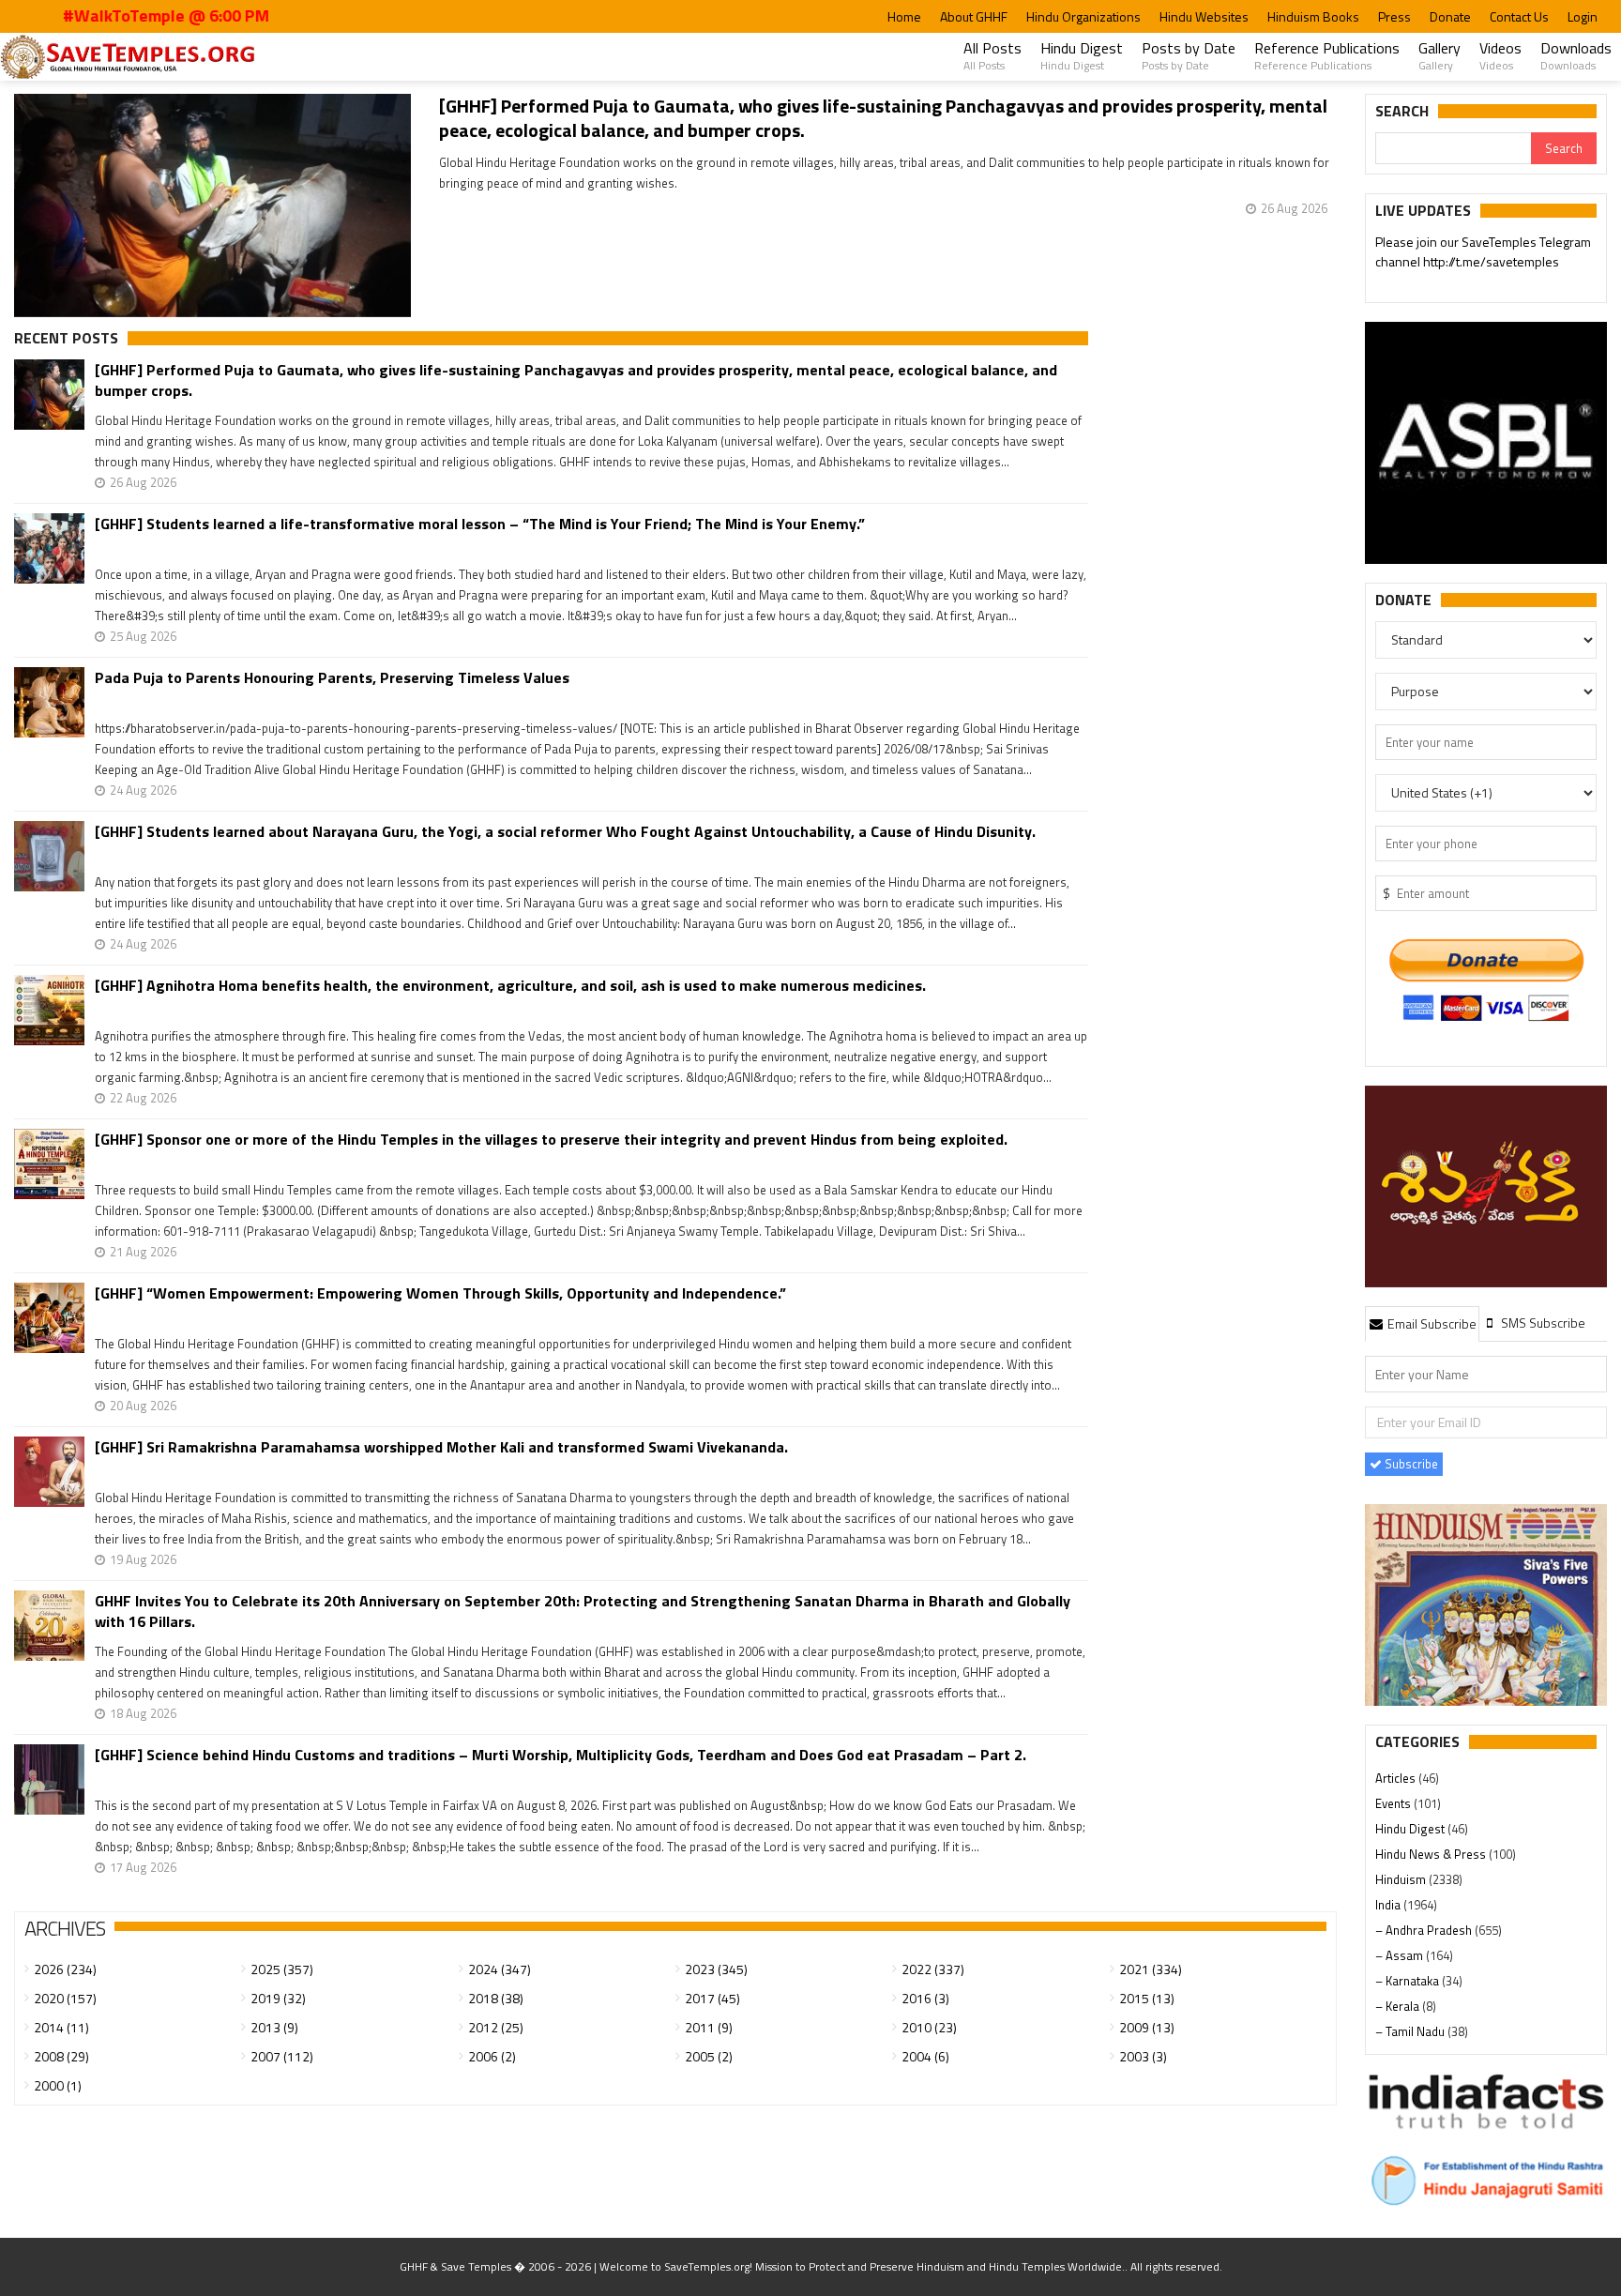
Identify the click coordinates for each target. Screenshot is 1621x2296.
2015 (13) (1147, 1998)
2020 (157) (65, 1998)
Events (1394, 1803)
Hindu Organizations (1083, 16)
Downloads (1576, 55)
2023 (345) (716, 1969)
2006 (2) (492, 2056)
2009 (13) (1147, 2027)
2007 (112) (282, 2056)
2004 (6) (925, 2056)
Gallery (1439, 55)
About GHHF (974, 16)
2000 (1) (58, 2085)
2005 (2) (709, 2056)
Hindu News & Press (1432, 1854)
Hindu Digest (1082, 55)
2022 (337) (933, 1969)
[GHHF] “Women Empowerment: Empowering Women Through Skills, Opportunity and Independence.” (440, 1293)
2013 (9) (274, 2027)
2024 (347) (500, 1969)
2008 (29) (61, 2056)
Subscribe (1410, 1464)
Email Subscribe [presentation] (1431, 1323)
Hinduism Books (1313, 16)
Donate (1450, 16)
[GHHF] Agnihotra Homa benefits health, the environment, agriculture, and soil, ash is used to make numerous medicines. (510, 986)
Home (904, 16)
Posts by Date (1189, 55)
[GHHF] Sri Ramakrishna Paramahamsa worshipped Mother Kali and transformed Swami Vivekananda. (441, 1447)
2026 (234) (65, 1969)
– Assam (1401, 1955)
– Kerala (1399, 2006)
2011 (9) (709, 2027)
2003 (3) (1143, 2056)
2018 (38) (496, 1998)
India (1389, 1905)
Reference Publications (1327, 55)
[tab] (1422, 1323)
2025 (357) (282, 1969)
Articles (1397, 1778)
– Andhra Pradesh (1425, 1930)
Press (1394, 16)
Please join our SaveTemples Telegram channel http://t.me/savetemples (1483, 251)
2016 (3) (925, 1998)
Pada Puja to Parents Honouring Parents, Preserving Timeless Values (332, 678)
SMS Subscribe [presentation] (1542, 1323)
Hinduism (1402, 1879)
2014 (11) (61, 2027)
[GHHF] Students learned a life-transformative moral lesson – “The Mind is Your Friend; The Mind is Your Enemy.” (480, 524)
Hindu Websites (1204, 16)
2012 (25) (496, 2027)
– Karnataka (1409, 1981)
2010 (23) (929, 2027)
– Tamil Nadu (1411, 2031)
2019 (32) (278, 1998)
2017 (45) (712, 1998)
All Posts (992, 55)
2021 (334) (1151, 1969)
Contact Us (1519, 16)
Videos (1500, 55)
